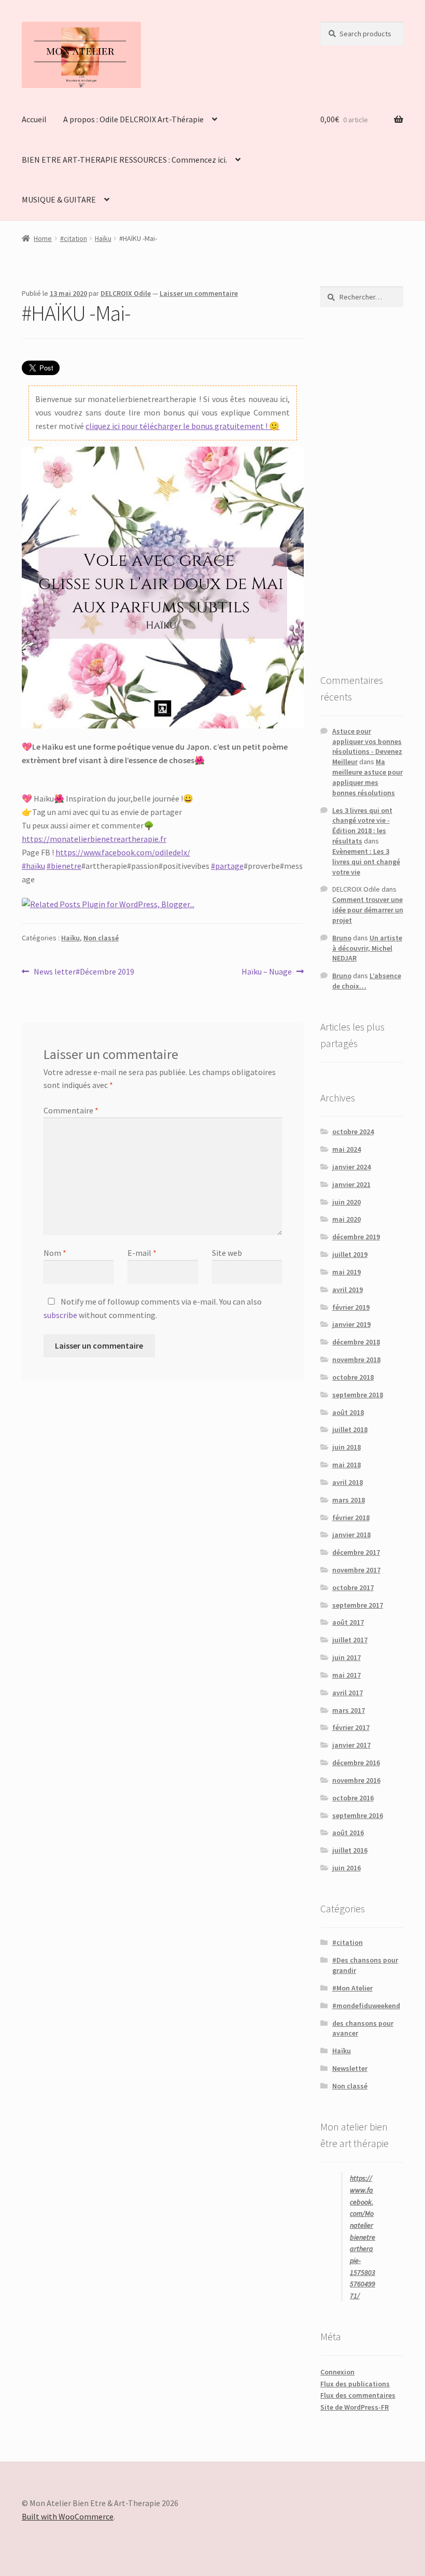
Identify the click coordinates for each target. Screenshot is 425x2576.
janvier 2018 (351, 1535)
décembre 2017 (356, 1552)
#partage (227, 866)
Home (43, 238)
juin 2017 (346, 1657)
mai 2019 (346, 1272)
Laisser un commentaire (199, 293)
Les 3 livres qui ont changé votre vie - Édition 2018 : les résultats (362, 826)
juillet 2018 (350, 1429)
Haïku (103, 238)
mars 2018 (349, 1500)
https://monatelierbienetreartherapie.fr (94, 839)
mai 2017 (346, 1675)
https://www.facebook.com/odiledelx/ (123, 852)
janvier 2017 (351, 1745)
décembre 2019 (356, 1237)
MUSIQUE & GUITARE (59, 199)
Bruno (342, 938)
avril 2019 (348, 1290)
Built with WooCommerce (68, 2516)
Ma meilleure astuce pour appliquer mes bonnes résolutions (367, 777)
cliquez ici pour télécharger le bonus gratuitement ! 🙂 (182, 426)
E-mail (142, 1253)
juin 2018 (346, 1447)
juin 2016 (346, 1868)
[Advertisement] (362, 490)
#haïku (33, 866)
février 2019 (351, 1307)
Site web (227, 1253)
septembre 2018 (358, 1395)
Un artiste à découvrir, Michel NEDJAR (367, 948)
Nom (55, 1253)
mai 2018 (346, 1465)
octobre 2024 (353, 1132)
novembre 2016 (356, 1780)
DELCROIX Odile (126, 293)
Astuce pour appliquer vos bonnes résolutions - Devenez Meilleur (367, 746)
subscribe (60, 1315)
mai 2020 (346, 1219)
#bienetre (64, 866)
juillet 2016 (350, 1850)
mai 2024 (346, 1149)
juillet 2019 (350, 1254)
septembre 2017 (358, 1605)
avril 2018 (348, 1482)
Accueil (34, 119)
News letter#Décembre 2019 (84, 972)
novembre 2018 (356, 1359)
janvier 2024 (351, 1167)
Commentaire (71, 1110)
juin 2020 (346, 1202)
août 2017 (348, 1622)
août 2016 (348, 1833)
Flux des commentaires (358, 2395)
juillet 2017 (350, 1640)
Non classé (101, 938)
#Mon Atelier (352, 1988)
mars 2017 (349, 1710)
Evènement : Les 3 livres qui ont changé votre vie (366, 862)
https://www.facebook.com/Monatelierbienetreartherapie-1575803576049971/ (363, 2237)
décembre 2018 (356, 1342)
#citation (74, 238)
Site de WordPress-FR (355, 2407)
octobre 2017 (353, 1587)
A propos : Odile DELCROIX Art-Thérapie (133, 119)
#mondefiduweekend (366, 2006)
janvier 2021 (351, 1184)
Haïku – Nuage (267, 972)
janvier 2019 (351, 1324)
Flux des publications (355, 2384)
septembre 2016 (358, 1815)
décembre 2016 (356, 1763)
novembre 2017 (356, 1570)
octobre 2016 (353, 1798)
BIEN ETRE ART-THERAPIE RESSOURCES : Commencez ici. (124, 160)
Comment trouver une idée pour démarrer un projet (368, 910)
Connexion (337, 2372)
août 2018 (348, 1412)
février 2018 (351, 1518)
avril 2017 (348, 1693)
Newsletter (350, 2068)
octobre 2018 (353, 1377)
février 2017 (351, 1727)
